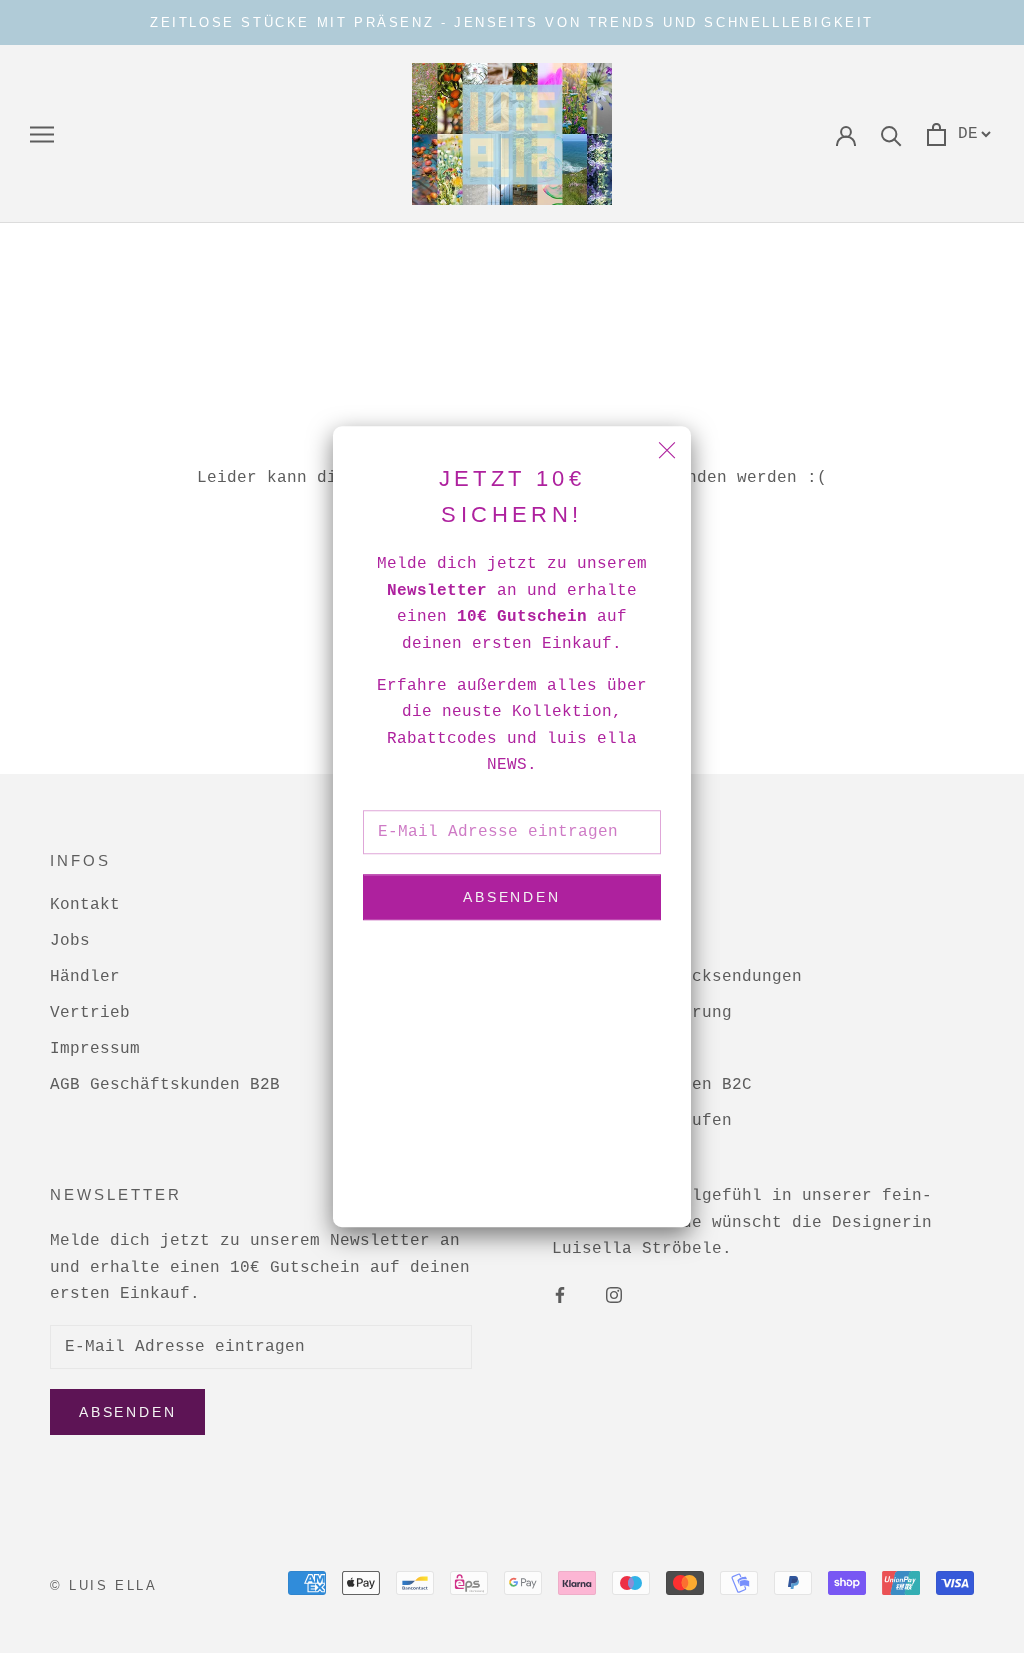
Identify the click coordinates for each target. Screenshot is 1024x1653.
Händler (85, 977)
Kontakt (85, 905)
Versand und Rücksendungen (677, 977)
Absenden (511, 898)
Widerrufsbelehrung (642, 1013)
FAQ (567, 941)
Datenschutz (607, 1049)
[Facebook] (560, 1296)
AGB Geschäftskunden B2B (165, 1085)
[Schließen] (667, 450)
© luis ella (104, 1585)
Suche (577, 905)
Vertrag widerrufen (642, 1121)
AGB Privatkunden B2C (652, 1085)
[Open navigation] (42, 134)
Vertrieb (90, 1013)
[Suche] (891, 134)
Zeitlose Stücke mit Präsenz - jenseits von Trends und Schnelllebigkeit (512, 22)
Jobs (70, 941)
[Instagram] (614, 1296)
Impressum (95, 1049)
